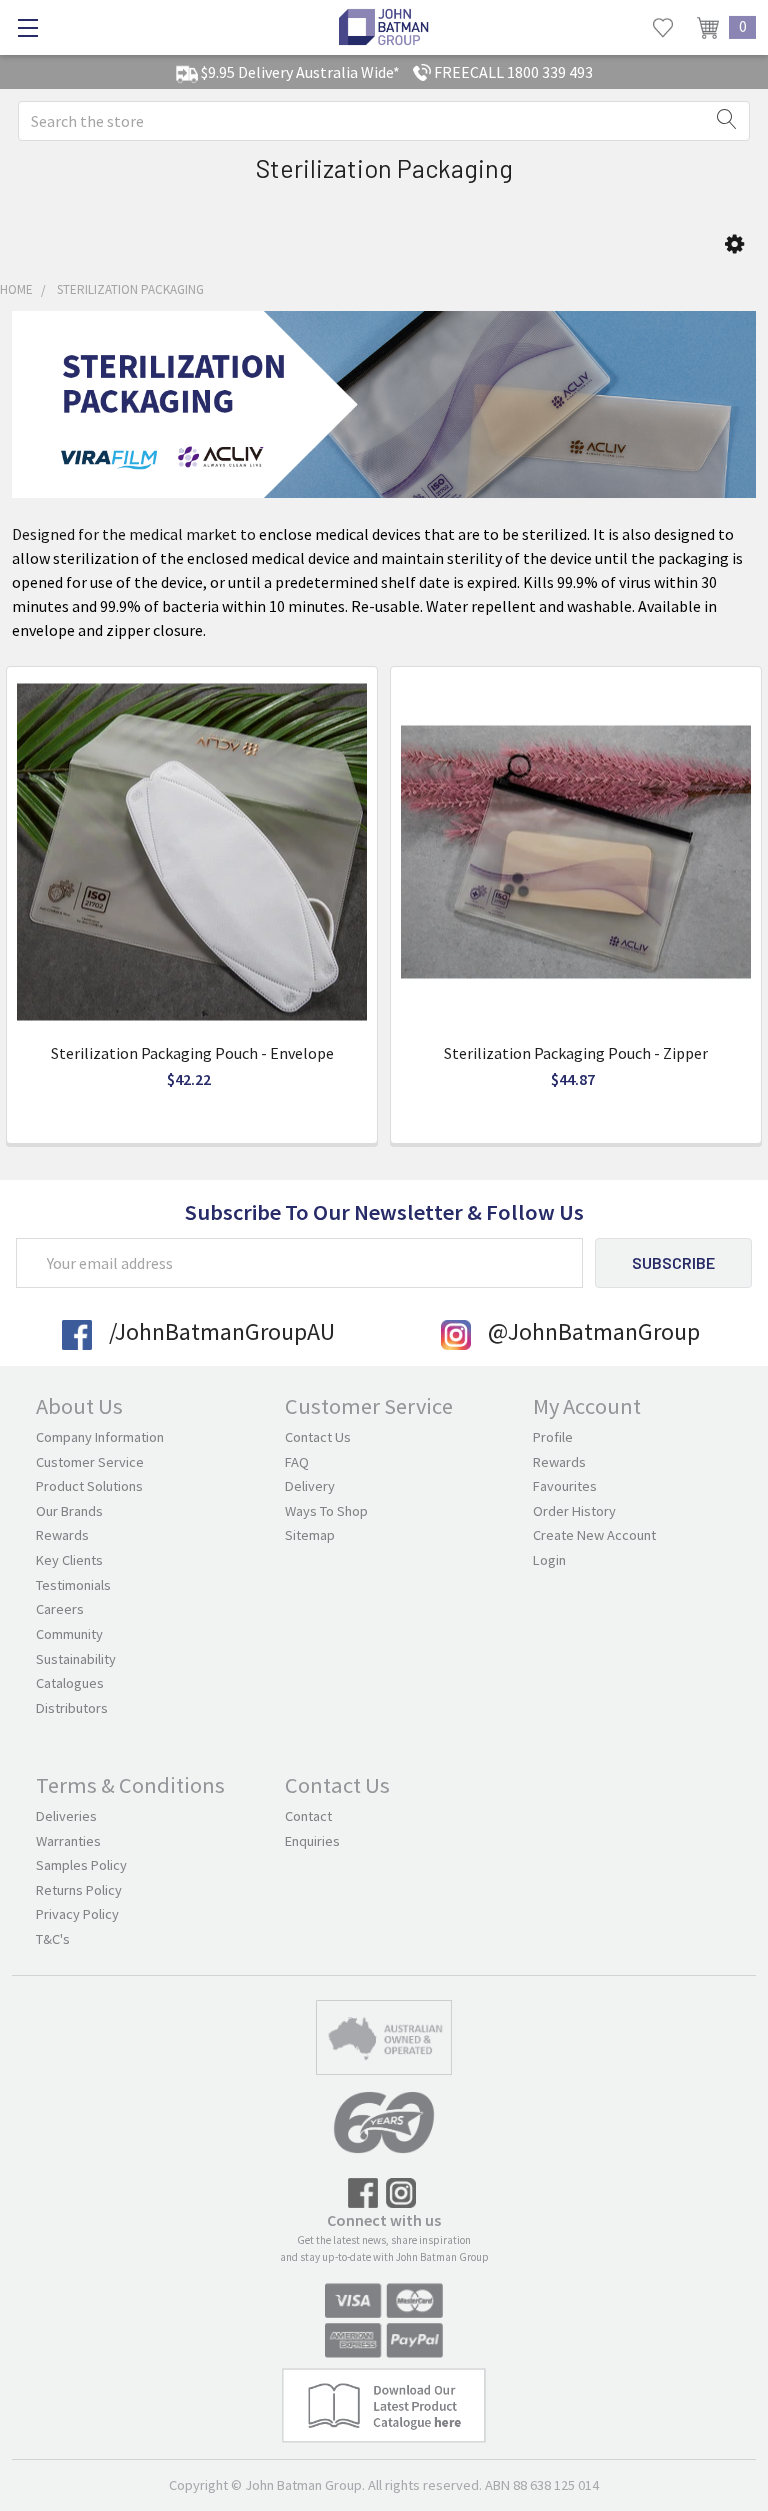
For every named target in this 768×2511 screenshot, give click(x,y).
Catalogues (70, 1683)
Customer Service (90, 1462)
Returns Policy (79, 1890)
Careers (60, 1609)
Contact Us (318, 1437)
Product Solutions (89, 1486)
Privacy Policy (77, 1914)
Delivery (310, 1486)
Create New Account (594, 1535)
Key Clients (69, 1560)
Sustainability (76, 1659)
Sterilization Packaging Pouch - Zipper (576, 1053)
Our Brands (69, 1511)
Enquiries (312, 1841)
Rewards (62, 1535)
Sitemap (310, 1535)
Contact (308, 1816)
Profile (553, 1437)
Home (16, 289)
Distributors (72, 1708)
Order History (574, 1511)
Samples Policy (81, 1865)
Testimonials (73, 1585)
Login (549, 1560)
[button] (734, 244)
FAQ (297, 1462)
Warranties (68, 1841)
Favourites (565, 1486)
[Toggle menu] (27, 27)
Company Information (100, 1437)
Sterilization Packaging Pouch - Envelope (192, 1053)
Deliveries (66, 1816)
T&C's (53, 1939)
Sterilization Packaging (130, 289)
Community (69, 1634)
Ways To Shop (326, 1511)
